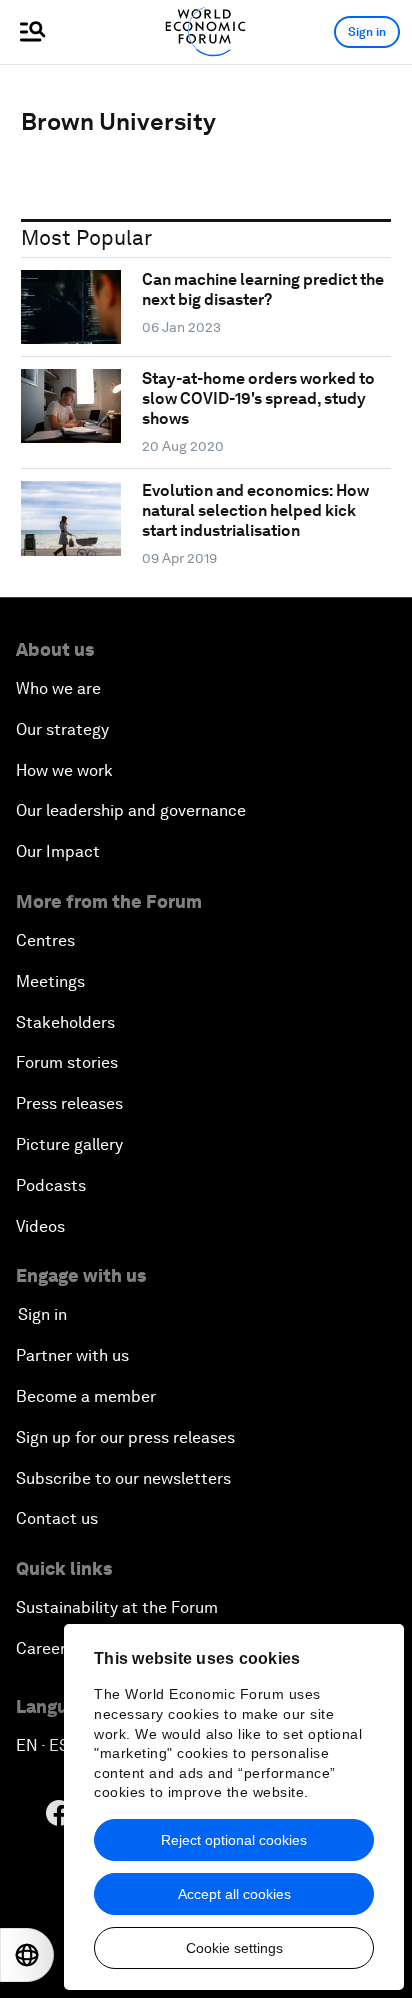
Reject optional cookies (234, 1840)
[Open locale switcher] (27, 1955)
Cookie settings (234, 1948)
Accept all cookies (234, 1894)
